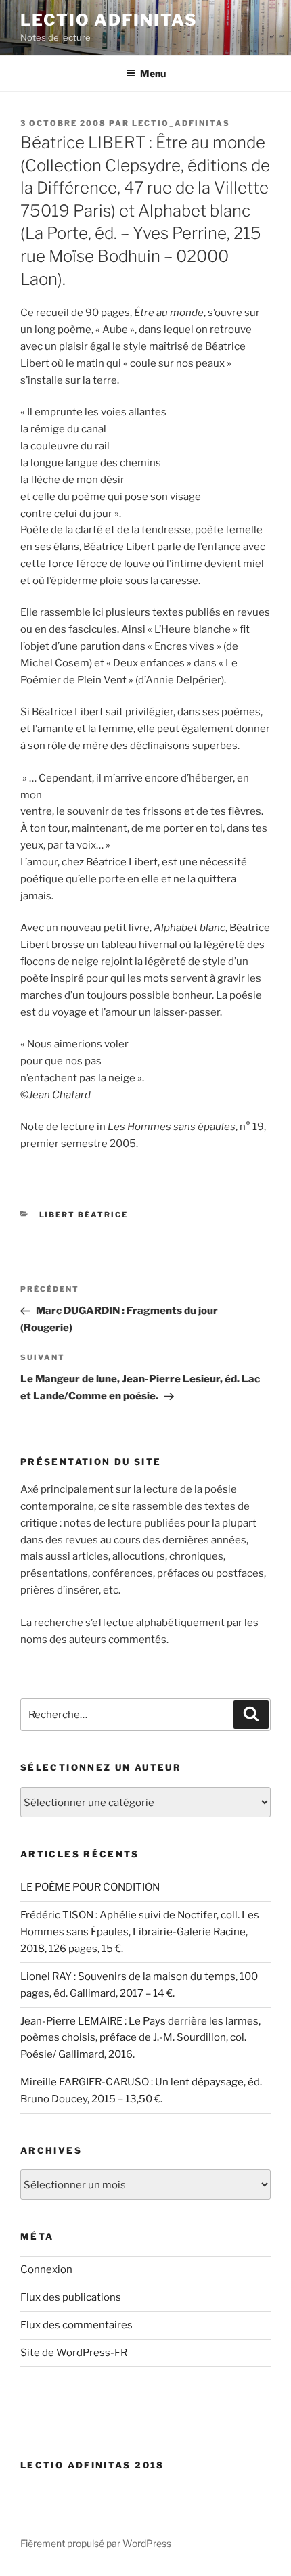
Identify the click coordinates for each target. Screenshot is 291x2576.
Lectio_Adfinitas (181, 123)
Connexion (46, 2269)
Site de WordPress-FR (74, 2353)
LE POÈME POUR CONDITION (90, 1887)
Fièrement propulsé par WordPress (96, 2543)
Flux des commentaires (76, 2325)
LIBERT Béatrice (84, 1215)
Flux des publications (71, 2297)
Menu (153, 73)
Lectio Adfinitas (109, 20)
